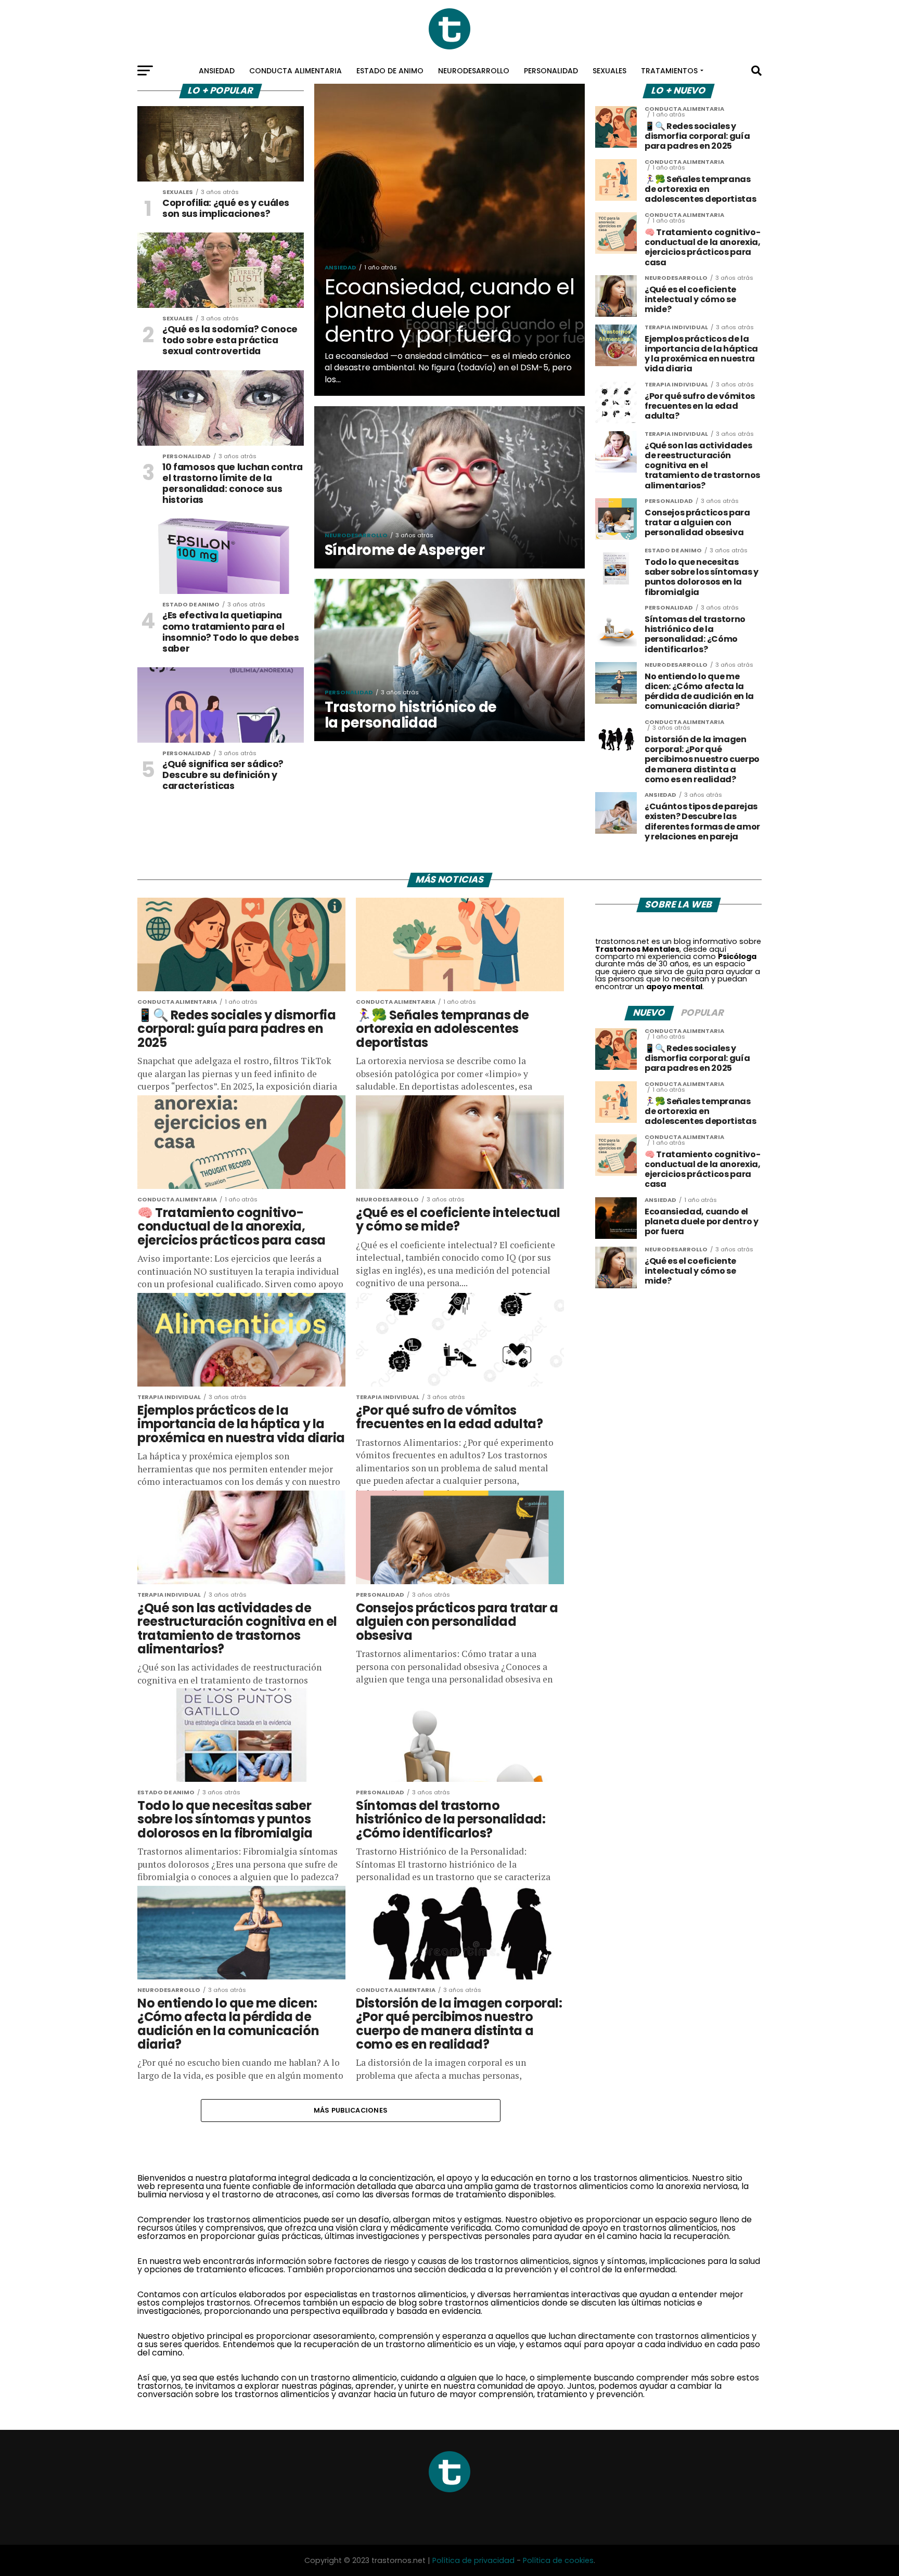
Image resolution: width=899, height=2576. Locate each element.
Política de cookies (558, 2560)
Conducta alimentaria (296, 71)
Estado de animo (390, 71)
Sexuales (609, 71)
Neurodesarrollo (474, 71)
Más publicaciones (351, 2110)
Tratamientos (669, 71)
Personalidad (551, 71)
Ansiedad (217, 71)
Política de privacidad (473, 2560)
